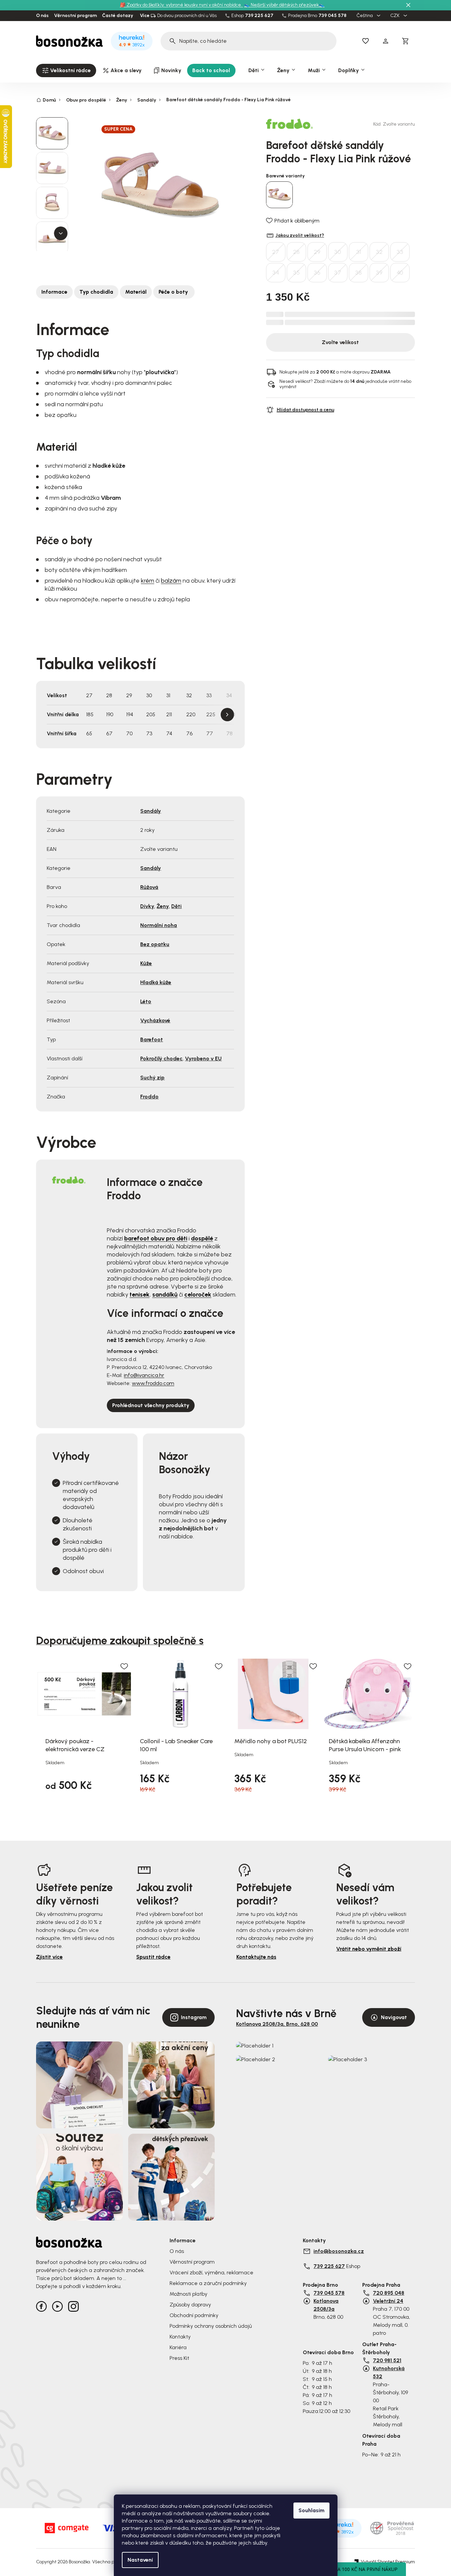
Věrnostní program (75, 16)
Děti (176, 906)
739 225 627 (259, 16)
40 (400, 273)
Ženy (163, 906)
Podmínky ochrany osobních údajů (211, 2326)
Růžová (149, 887)
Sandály (151, 811)
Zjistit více (49, 1957)
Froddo (149, 1097)
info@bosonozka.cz (339, 2251)
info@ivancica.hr (144, 1375)
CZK (395, 16)
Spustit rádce (153, 1957)
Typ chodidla (96, 292)
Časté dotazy (118, 16)
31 (359, 252)
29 (317, 252)
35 (296, 273)
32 (379, 252)
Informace (54, 292)
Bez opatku (155, 944)
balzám (171, 581)
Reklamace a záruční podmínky (208, 2283)
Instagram (194, 2017)
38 (359, 273)
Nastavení (140, 2560)
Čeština (365, 16)
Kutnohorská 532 (389, 2372)
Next (227, 715)
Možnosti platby (188, 2294)
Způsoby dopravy (190, 2305)
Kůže (146, 963)
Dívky (147, 906)
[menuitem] (66, 70)
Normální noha (159, 925)
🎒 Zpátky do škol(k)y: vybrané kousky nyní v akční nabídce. (181, 5)
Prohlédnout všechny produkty (151, 1405)
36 (317, 273)
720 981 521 (387, 2360)
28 (296, 252)
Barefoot (152, 1039)
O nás (42, 16)
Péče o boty (174, 292)
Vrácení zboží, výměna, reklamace (211, 2272)
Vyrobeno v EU (203, 1058)
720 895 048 (389, 2293)
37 (338, 273)
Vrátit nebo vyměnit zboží (369, 1949)
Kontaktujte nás (256, 1957)
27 (276, 252)
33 (400, 252)
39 (379, 273)
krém (148, 581)
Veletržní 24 (388, 2301)
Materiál (136, 292)
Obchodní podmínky (194, 2315)
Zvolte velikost (340, 342)
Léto (146, 1001)
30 (338, 252)
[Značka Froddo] (289, 124)
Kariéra (178, 2347)
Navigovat (394, 2017)
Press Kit (179, 2358)
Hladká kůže (156, 982)
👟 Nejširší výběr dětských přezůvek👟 (284, 5)
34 (276, 273)
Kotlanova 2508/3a (326, 2305)
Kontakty (180, 2337)
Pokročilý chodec (161, 1058)
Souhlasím (311, 2510)
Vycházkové (155, 1020)
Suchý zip (152, 1078)
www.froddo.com (153, 1383)
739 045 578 (332, 16)
